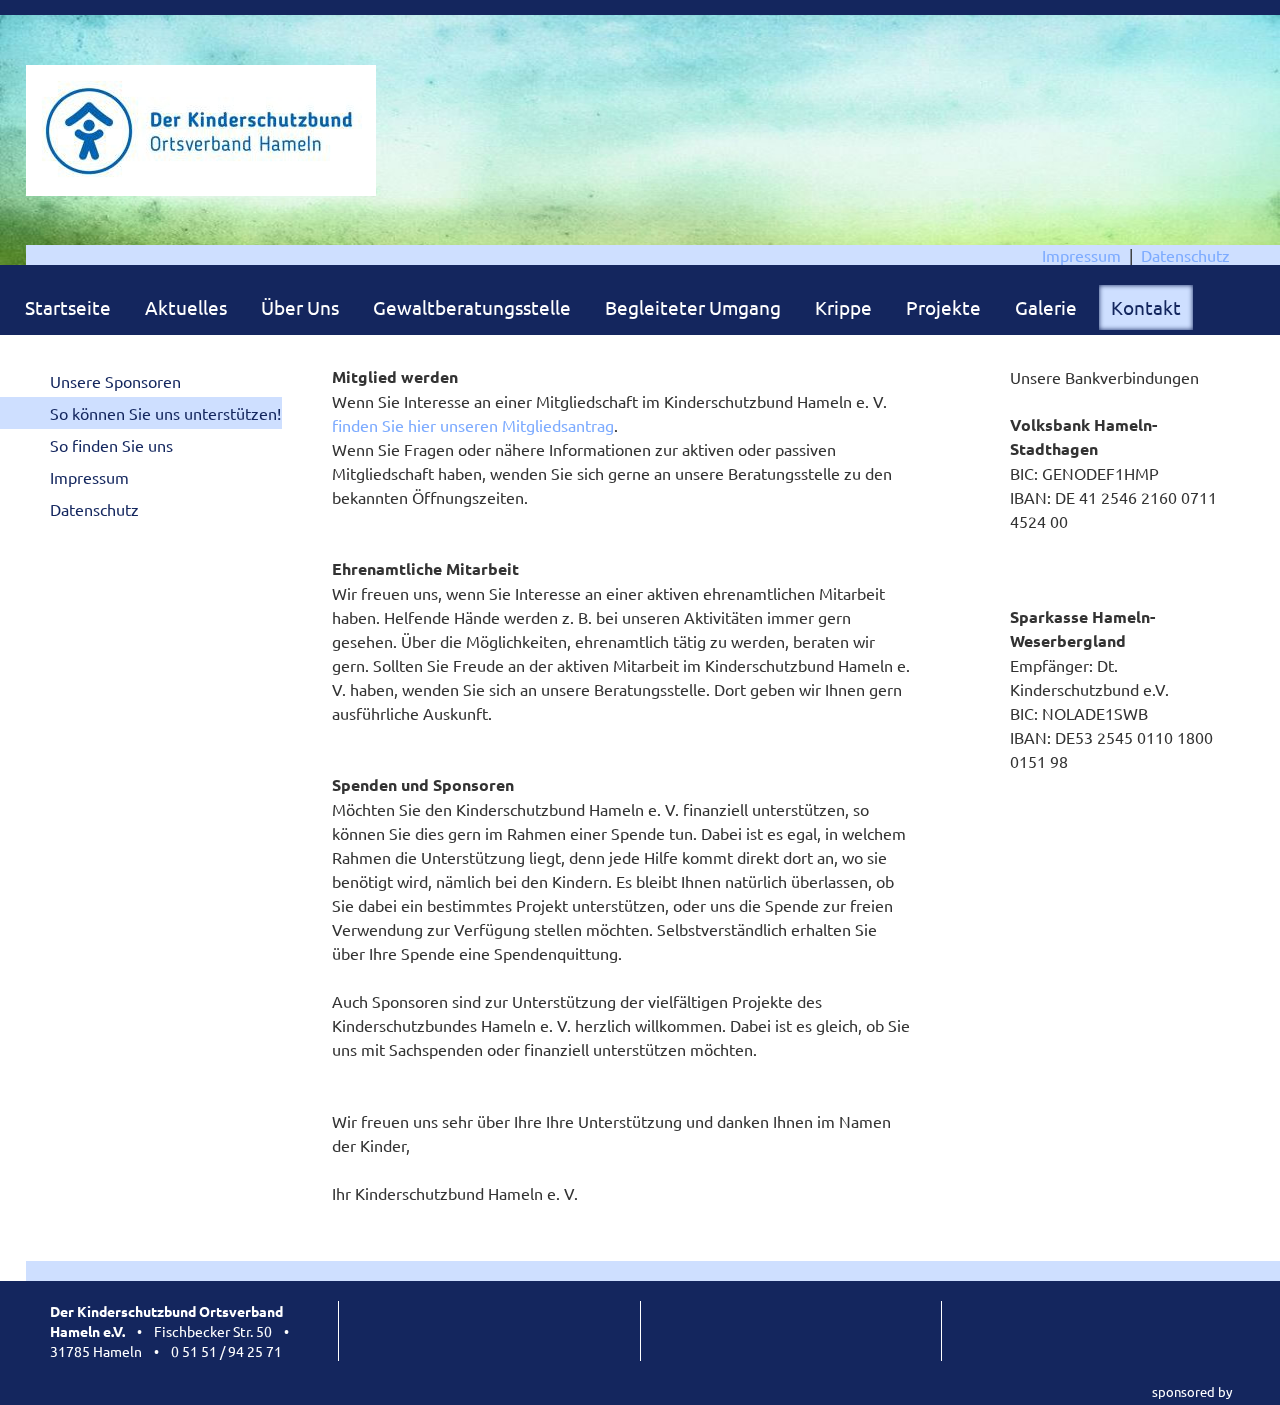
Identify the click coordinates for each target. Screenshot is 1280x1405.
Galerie (1046, 307)
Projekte (943, 307)
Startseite (68, 307)
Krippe (843, 307)
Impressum (1081, 255)
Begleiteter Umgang (693, 307)
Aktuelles (186, 307)
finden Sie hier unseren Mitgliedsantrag (473, 425)
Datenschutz (1185, 255)
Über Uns (300, 307)
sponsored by (1192, 1391)
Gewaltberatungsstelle (472, 307)
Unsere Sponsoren (115, 381)
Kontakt (1146, 307)
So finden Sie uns (111, 445)
